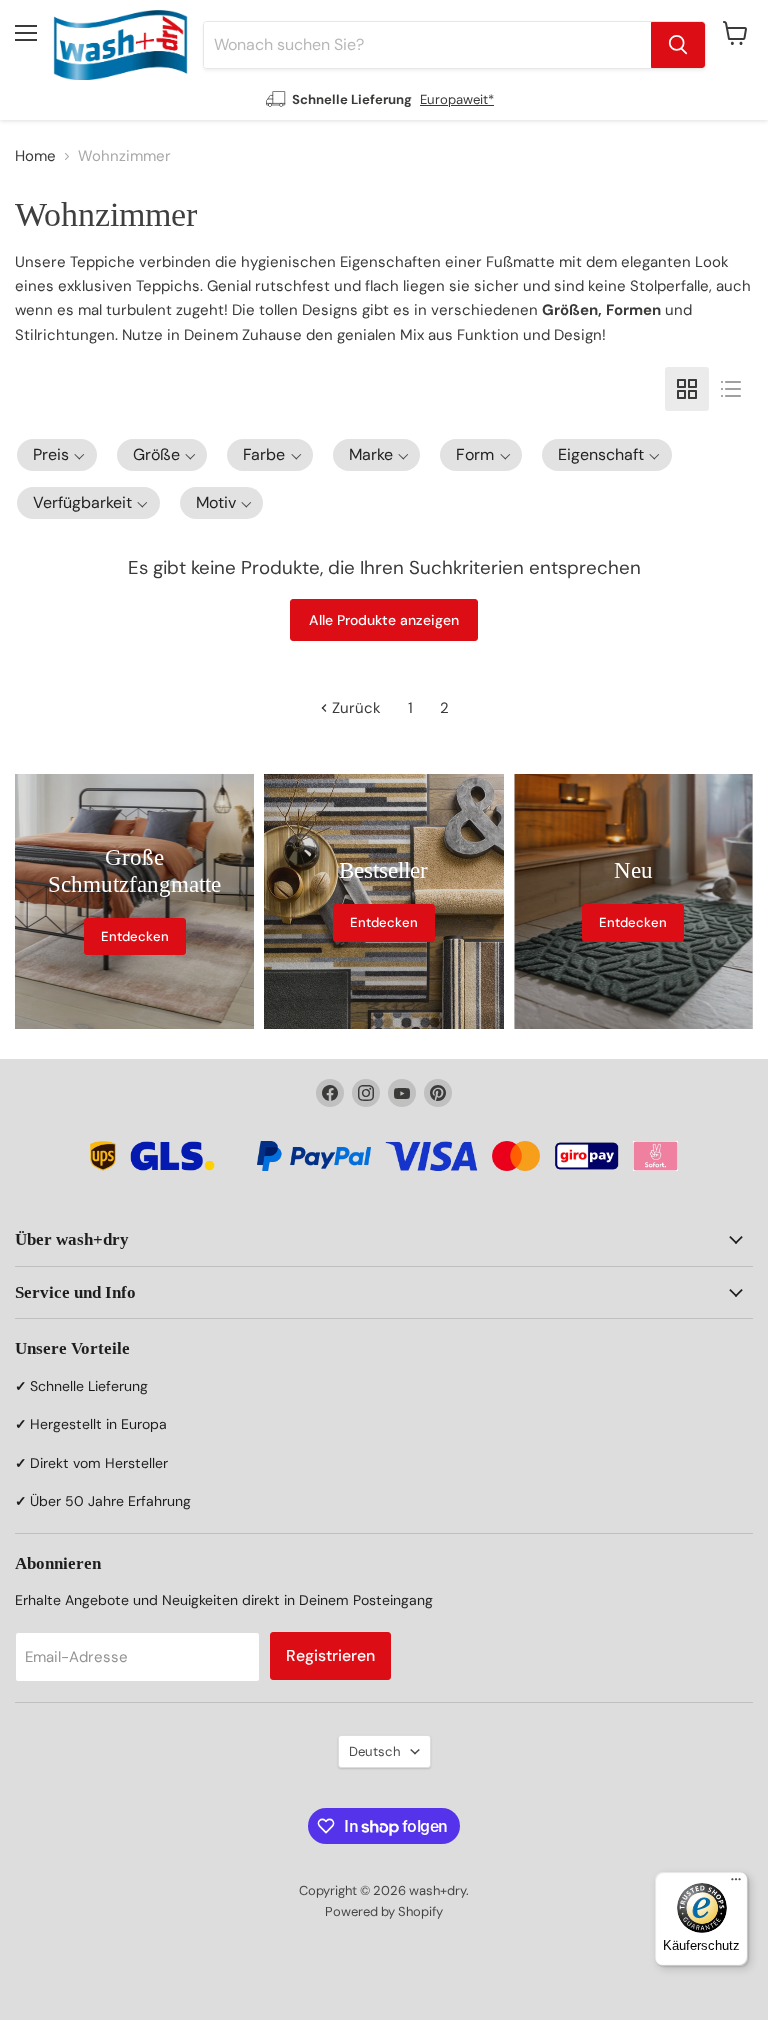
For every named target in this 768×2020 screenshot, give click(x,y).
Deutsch (375, 1751)
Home (35, 156)
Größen (570, 310)
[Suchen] (678, 45)
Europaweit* (457, 99)
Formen (633, 310)
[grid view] (687, 389)
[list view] (731, 389)
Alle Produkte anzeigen (384, 620)
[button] (57, 455)
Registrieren (330, 1655)
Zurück (354, 708)
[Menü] (736, 1884)
